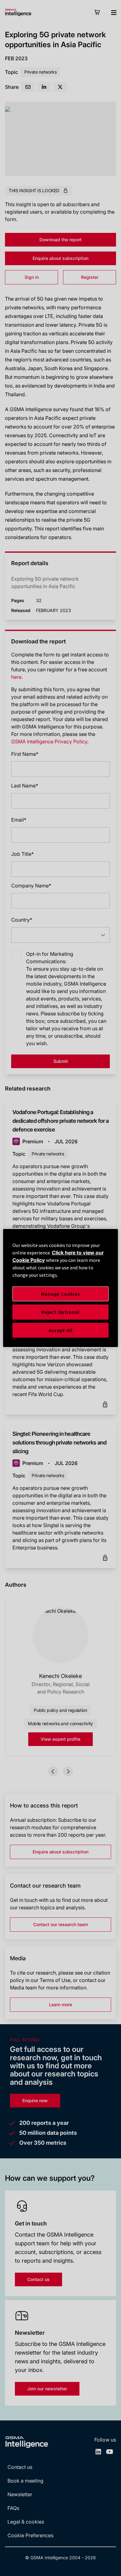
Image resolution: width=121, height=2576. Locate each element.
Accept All (61, 1330)
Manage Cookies (60, 1294)
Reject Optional (60, 1312)
